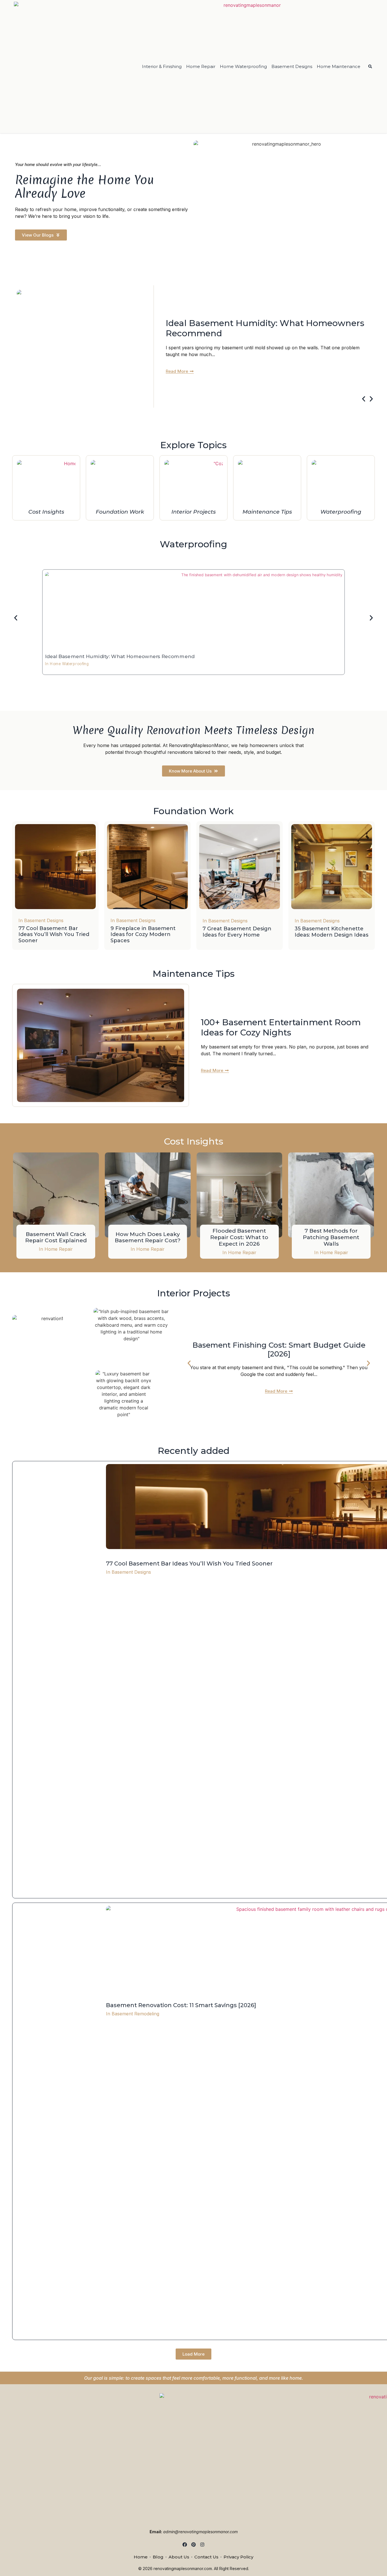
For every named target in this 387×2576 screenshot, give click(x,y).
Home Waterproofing (243, 66)
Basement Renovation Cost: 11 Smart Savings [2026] (181, 2005)
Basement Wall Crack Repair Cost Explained (56, 1237)
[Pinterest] (194, 2544)
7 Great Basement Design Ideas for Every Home (237, 932)
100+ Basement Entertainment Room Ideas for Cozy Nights (281, 1027)
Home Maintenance (339, 66)
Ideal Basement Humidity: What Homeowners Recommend (265, 328)
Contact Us (206, 2557)
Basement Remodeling (135, 2014)
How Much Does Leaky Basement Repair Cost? (148, 1237)
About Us (179, 2557)
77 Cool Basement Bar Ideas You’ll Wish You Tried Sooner (54, 934)
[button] (364, 399)
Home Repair (201, 66)
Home (141, 2557)
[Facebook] (185, 2544)
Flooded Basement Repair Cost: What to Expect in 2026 (239, 1237)
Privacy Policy (238, 2557)
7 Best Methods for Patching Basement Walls (331, 1237)
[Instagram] (202, 2544)
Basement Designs (292, 66)
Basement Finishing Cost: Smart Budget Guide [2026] (279, 1349)
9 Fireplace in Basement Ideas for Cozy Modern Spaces (143, 934)
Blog (158, 2557)
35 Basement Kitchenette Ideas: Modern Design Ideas (331, 932)
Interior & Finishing (162, 66)
